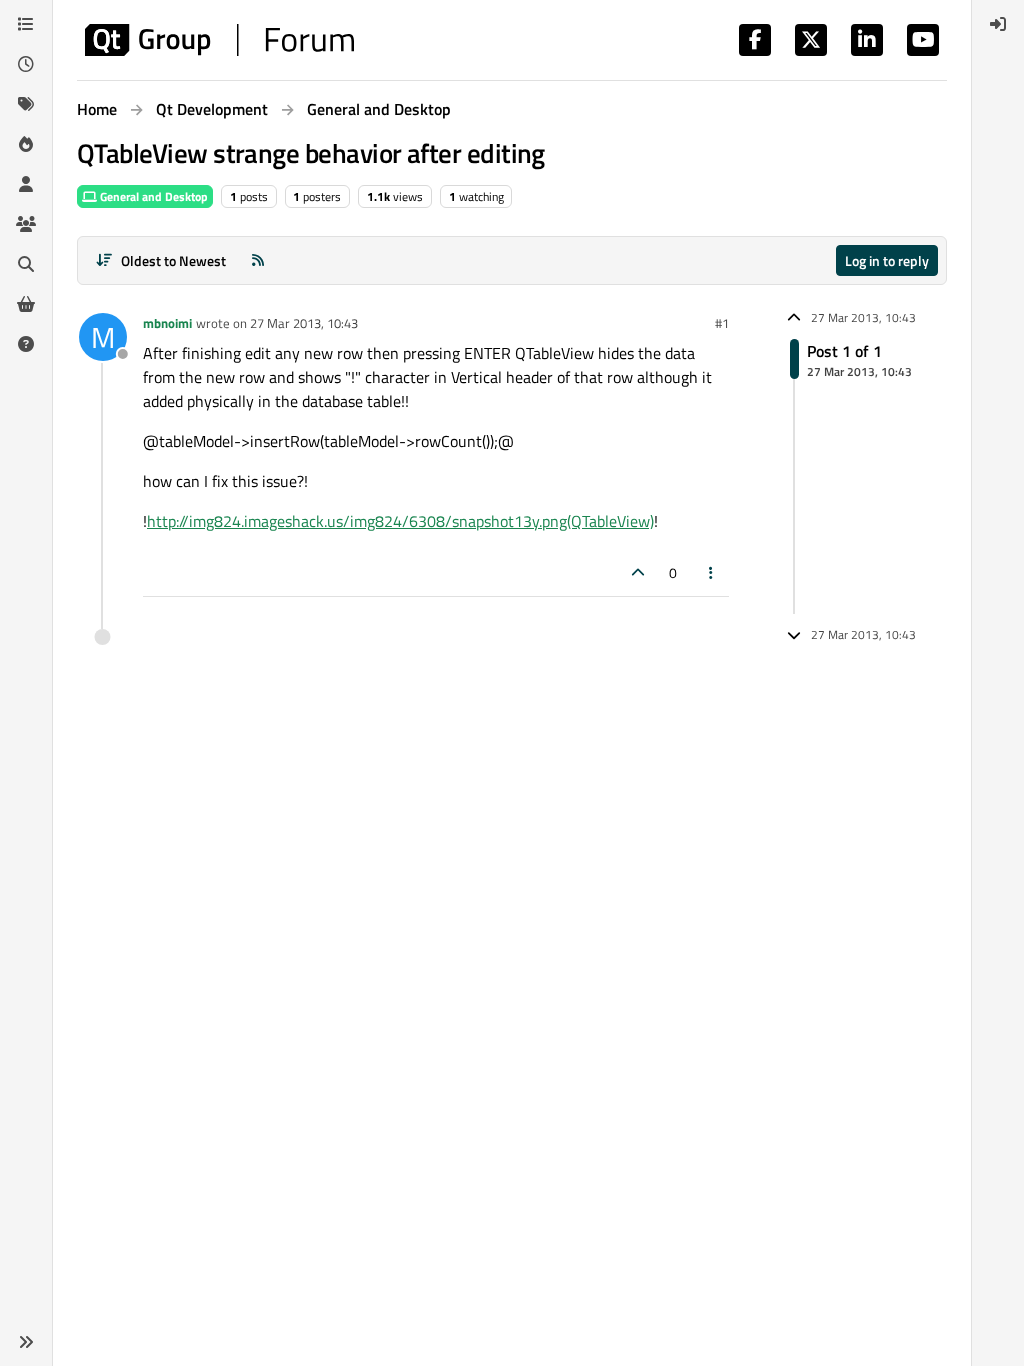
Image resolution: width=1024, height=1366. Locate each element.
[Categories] (26, 24)
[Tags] (26, 104)
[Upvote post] (638, 572)
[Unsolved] (26, 344)
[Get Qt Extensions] (26, 304)
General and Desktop (152, 196)
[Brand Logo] (219, 40)
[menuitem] (998, 24)
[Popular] (26, 144)
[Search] (26, 264)
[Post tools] (712, 572)
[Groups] (26, 224)
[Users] (26, 184)
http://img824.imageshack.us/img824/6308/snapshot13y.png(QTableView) (400, 521)
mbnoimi (167, 323)
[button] (26, 1342)
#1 (722, 323)
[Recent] (26, 64)
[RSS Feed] (258, 260)
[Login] (998, 24)
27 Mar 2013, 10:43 (304, 323)
